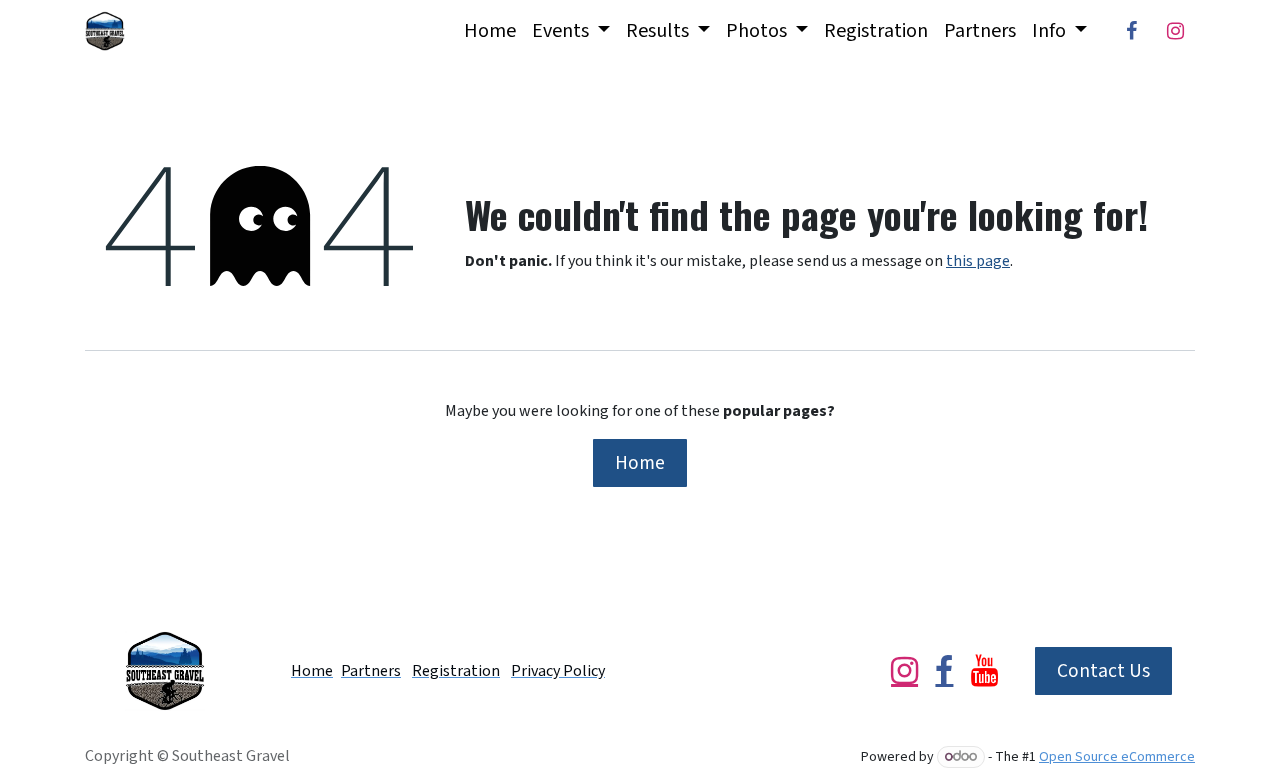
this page (978, 261)
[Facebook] (1131, 31)
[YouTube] (984, 671)
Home (640, 463)
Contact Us (1103, 671)
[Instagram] (1175, 31)
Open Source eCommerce (1117, 757)
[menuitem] (490, 31)
